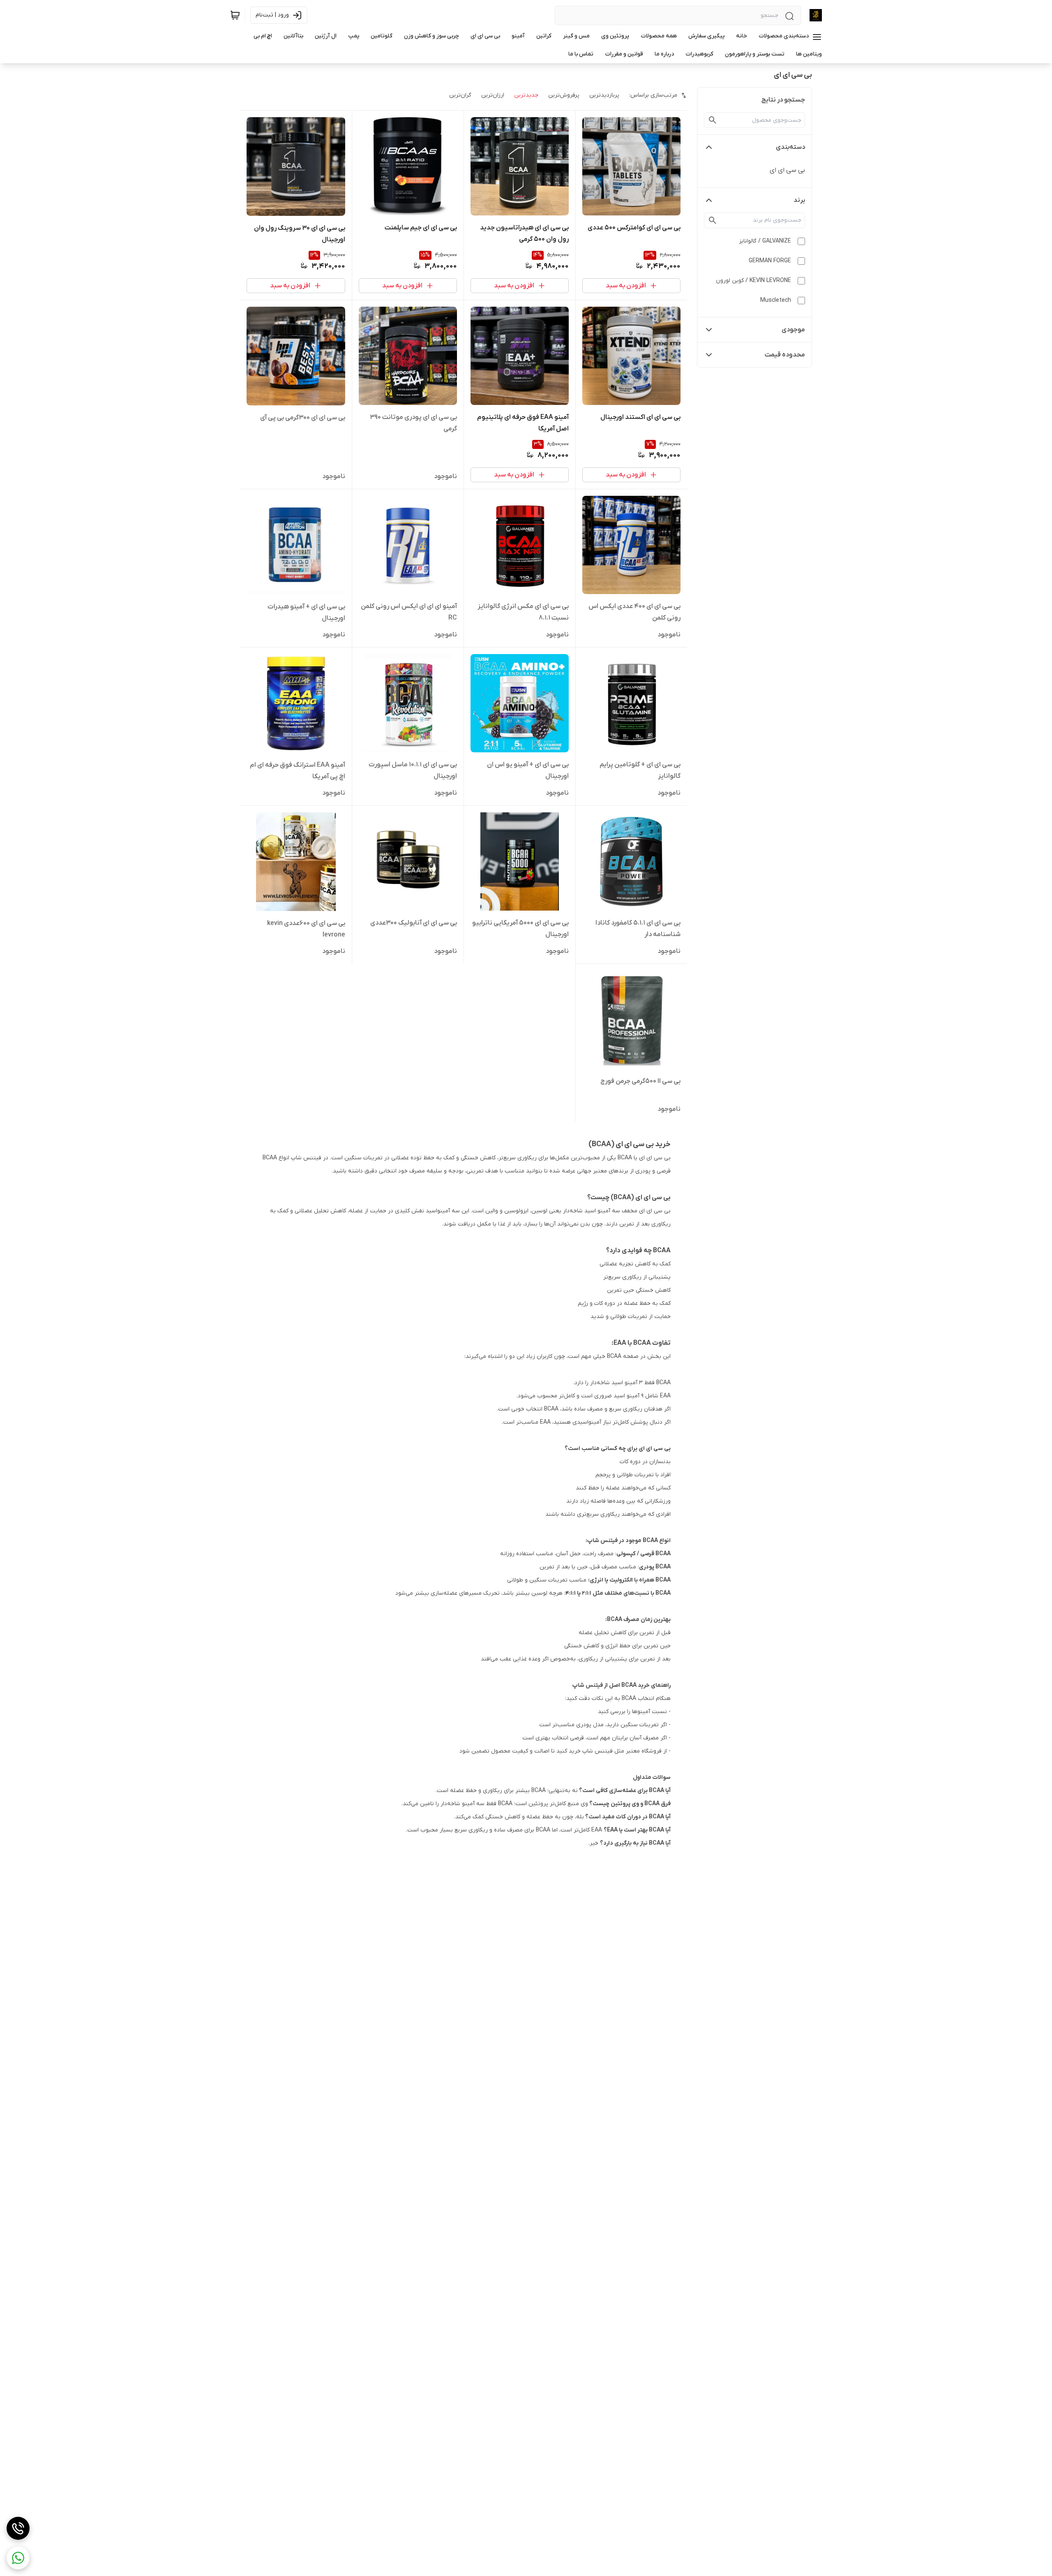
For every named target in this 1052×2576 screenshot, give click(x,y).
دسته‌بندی (790, 147)
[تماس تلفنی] (18, 2528)
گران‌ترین (460, 95)
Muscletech (776, 300)
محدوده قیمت (785, 355)
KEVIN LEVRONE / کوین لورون (753, 281)
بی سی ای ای (787, 170)
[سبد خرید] (235, 15)
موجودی (793, 330)
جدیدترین (526, 95)
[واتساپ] (18, 2558)
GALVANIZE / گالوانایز (765, 241)
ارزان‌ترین (493, 95)
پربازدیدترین (604, 95)
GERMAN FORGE (770, 261)
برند (799, 200)
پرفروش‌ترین (564, 95)
